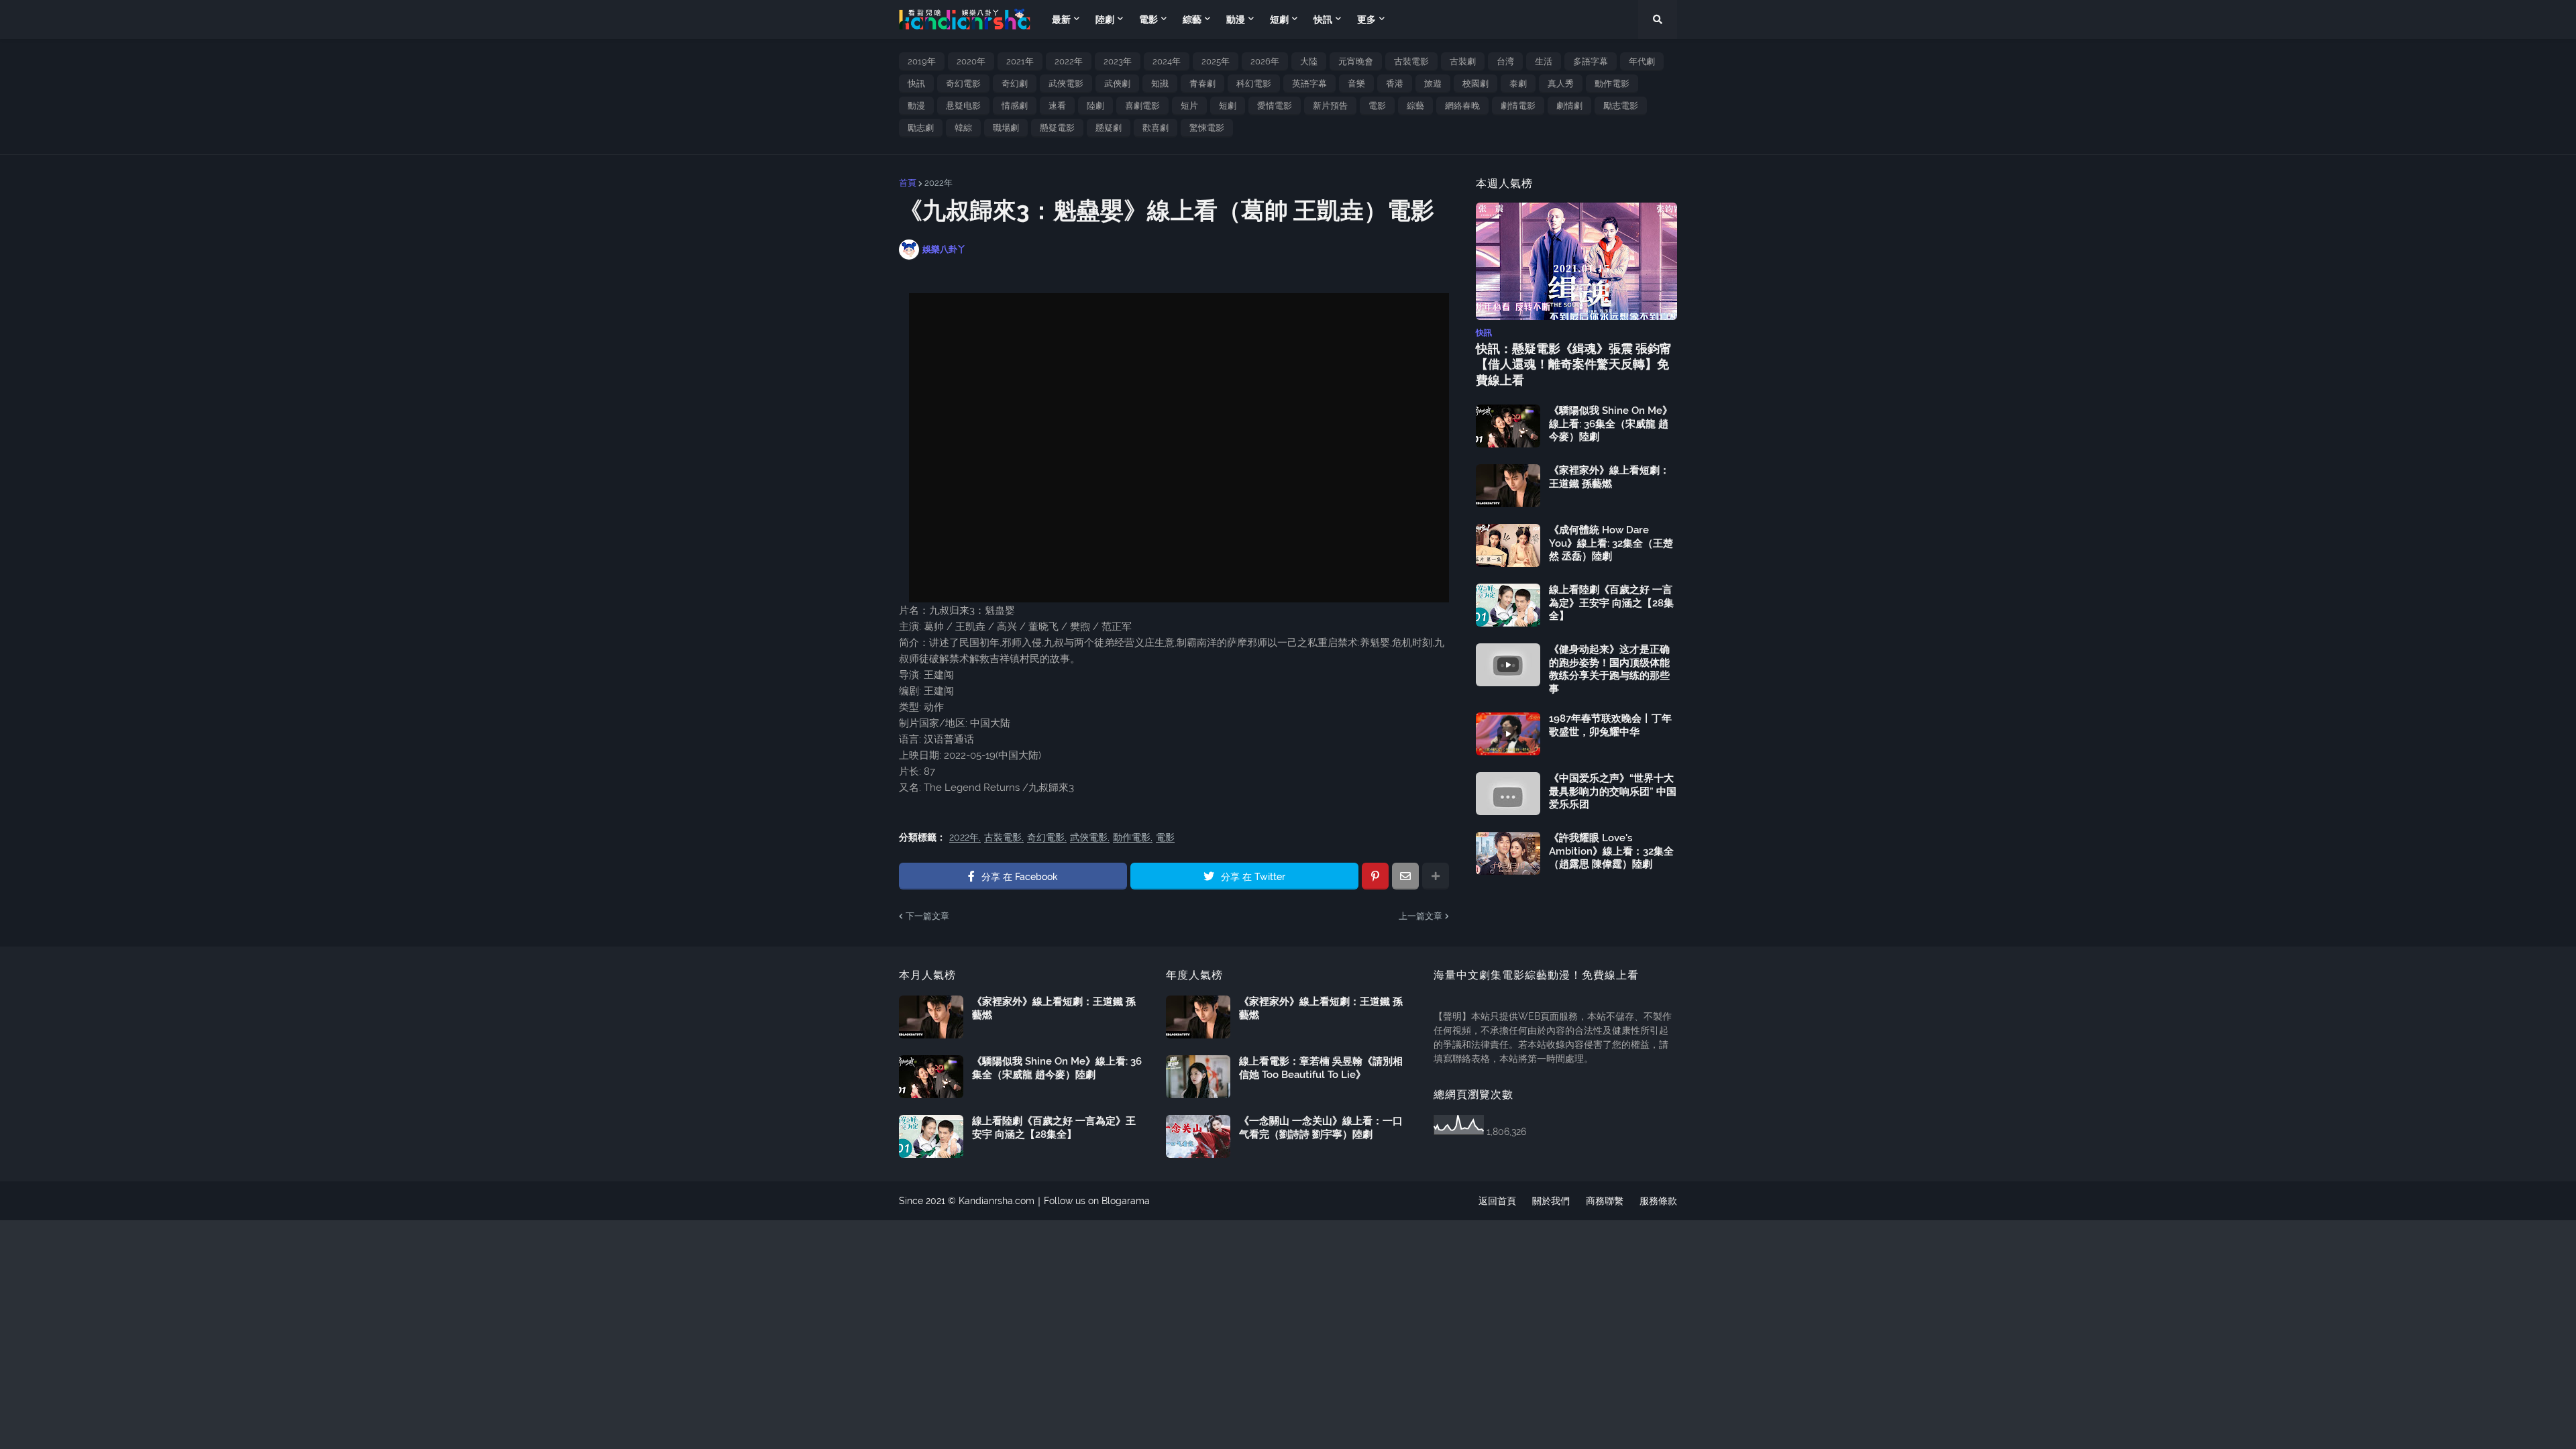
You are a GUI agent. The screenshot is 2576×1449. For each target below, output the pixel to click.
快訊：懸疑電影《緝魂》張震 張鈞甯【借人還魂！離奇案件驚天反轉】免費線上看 (1574, 364)
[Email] (1405, 876)
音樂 (1356, 84)
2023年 (1118, 61)
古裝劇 (1463, 61)
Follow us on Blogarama (1097, 1201)
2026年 (1265, 61)
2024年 (1167, 61)
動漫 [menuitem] (1236, 19)
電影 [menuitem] (1148, 19)
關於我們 (1551, 1201)
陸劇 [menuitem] (1105, 19)
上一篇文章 (1420, 916)
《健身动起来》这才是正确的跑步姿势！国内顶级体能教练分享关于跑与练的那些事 (1609, 669)
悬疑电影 (963, 106)
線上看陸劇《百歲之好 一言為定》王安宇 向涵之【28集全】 (1611, 603)
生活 (1544, 61)
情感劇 (1015, 106)
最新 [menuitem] (1061, 19)
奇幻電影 (963, 84)
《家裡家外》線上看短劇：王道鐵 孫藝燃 (1609, 477)
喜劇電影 (1142, 106)
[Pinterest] (1375, 876)
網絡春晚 (1462, 106)
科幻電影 (1254, 84)
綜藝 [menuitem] (1192, 19)
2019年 (922, 61)
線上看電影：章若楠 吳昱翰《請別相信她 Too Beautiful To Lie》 (1321, 1068)
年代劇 (1642, 61)
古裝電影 (1411, 61)
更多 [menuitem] (1366, 19)
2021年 (1020, 61)
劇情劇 (1569, 106)
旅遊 (1433, 84)
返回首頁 (1497, 1201)
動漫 (916, 106)
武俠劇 (1117, 84)
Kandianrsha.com (997, 1201)
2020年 (971, 61)
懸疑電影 (1057, 128)
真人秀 (1561, 84)
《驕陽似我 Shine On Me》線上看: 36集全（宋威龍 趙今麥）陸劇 (1611, 424)
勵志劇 (921, 128)
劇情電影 (1518, 106)
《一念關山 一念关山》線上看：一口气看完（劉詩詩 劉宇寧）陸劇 (1321, 1128)
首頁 (908, 183)
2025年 (1216, 61)
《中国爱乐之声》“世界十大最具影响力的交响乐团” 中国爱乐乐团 (1613, 791)
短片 (1189, 106)
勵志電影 (1621, 106)
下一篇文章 (927, 916)
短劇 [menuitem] (1279, 19)
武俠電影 (1066, 84)
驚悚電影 (1207, 128)
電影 (1377, 106)
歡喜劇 (1156, 128)
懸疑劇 (1109, 128)
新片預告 (1330, 106)
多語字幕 (1591, 61)
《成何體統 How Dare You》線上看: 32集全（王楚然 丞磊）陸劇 (1611, 543)
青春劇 (1202, 84)
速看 (1057, 106)
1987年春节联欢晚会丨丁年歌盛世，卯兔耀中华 (1610, 725)
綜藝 (1415, 106)
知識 (1160, 84)
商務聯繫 (1605, 1201)
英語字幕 (1309, 84)
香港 (1395, 84)
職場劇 (1006, 128)
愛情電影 (1275, 106)
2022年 (1069, 61)
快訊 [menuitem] (1323, 19)
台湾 (1505, 61)
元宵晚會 (1356, 61)
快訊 (916, 84)
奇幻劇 (1015, 84)
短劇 (1228, 106)
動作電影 (1612, 84)
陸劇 (1095, 106)
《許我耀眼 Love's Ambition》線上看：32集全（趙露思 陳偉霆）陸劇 (1611, 851)
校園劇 (1475, 84)
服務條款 (1658, 1201)
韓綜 (963, 128)
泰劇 (1518, 84)
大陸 (1309, 61)
